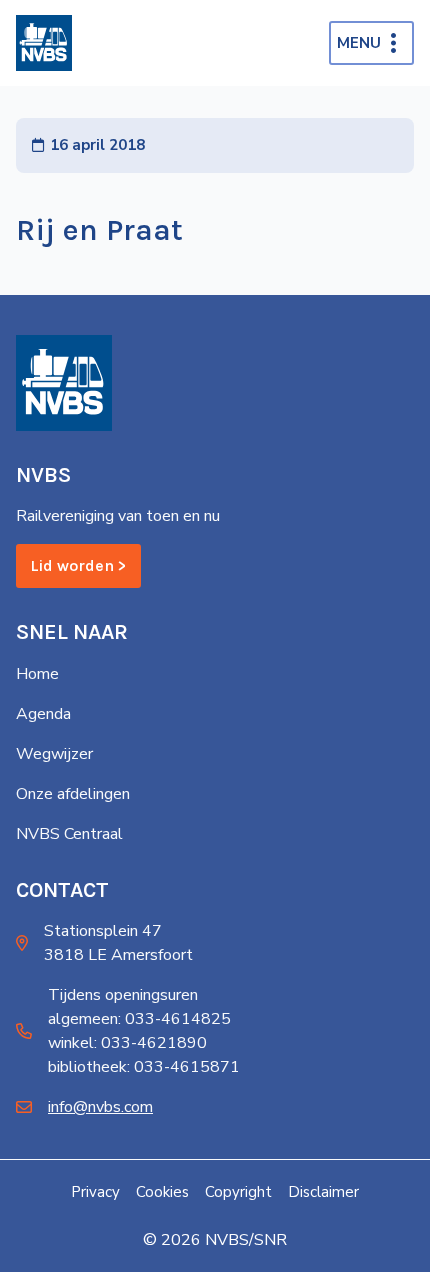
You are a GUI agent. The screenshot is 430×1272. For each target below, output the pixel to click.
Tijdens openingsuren (123, 995)
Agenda (43, 714)
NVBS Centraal (69, 834)
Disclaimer (323, 1192)
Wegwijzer (54, 754)
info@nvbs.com (100, 1107)
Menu (359, 43)
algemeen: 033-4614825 (139, 1019)
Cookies (162, 1192)
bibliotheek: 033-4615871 (144, 1067)
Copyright (238, 1192)
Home (37, 674)
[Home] (44, 43)
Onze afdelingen (73, 794)
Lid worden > (78, 565)
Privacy (95, 1192)
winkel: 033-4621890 (127, 1043)
